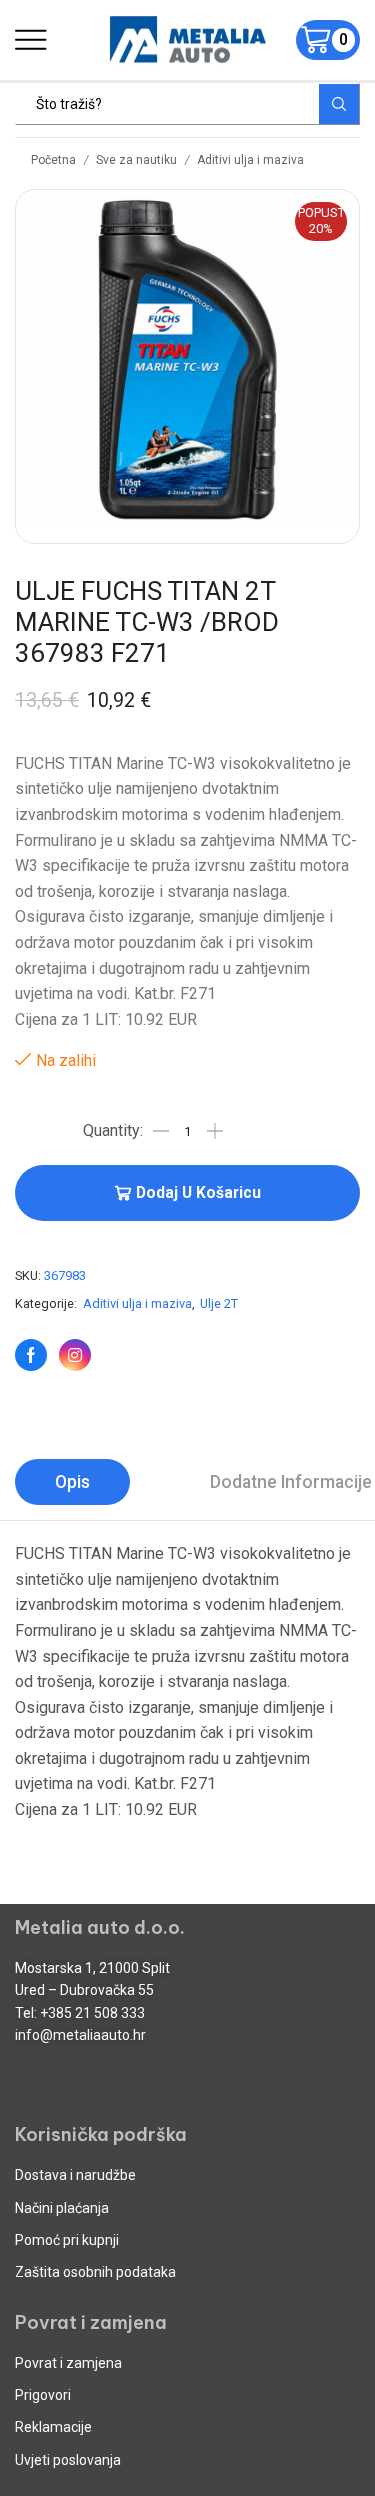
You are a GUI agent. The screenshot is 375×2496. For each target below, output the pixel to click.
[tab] (72, 1482)
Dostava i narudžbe (75, 2175)
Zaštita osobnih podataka (95, 2272)
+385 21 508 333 (92, 2013)
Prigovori (43, 2395)
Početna (53, 160)
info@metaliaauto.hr (80, 2035)
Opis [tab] (72, 1482)
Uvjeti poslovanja (68, 2460)
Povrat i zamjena (68, 2363)
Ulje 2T (219, 1303)
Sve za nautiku (136, 160)
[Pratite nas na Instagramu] (75, 1355)
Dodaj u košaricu (198, 1193)
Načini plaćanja (62, 2208)
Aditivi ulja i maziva (250, 160)
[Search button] (339, 104)
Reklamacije (53, 2427)
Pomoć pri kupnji (67, 2240)
